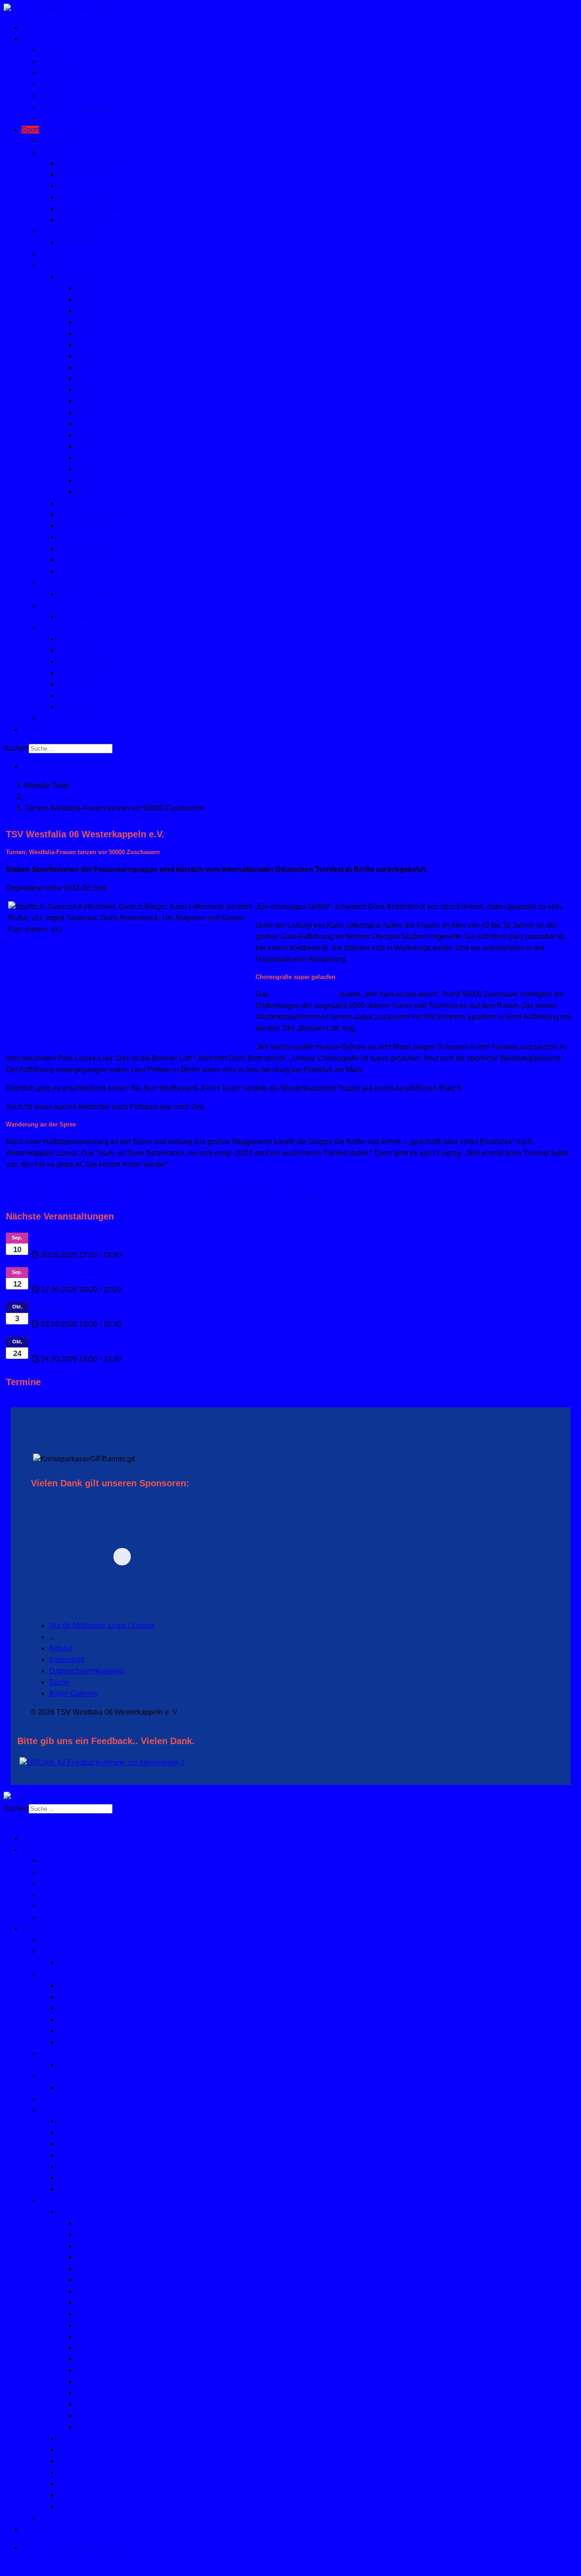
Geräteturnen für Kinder (96, 707)
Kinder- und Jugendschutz (82, 107)
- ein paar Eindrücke (91, 617)
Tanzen (52, 605)
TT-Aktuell (75, 571)
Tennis (51, 254)
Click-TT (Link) (82, 526)
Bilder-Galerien (74, 1694)
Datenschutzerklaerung (86, 1671)
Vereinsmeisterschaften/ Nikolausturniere (124, 503)
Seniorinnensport (86, 673)
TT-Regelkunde (83, 537)
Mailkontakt (58, 73)
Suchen (16, 748)
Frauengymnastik (86, 696)
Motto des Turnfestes (304, 994)
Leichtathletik (61, 583)
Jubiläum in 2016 (86, 560)
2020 (84, 345)
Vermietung (50, 1307)
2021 (84, 333)
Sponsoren (58, 84)
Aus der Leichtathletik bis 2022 (108, 594)
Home (38, 27)
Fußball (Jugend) (68, 231)
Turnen (51, 627)
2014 (84, 401)
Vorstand (54, 50)
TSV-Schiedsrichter (89, 197)
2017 (84, 379)
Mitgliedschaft (62, 61)
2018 (84, 367)
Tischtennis (58, 265)
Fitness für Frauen (87, 661)
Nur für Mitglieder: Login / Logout (101, 1625)
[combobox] (71, 749)
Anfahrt (61, 1648)
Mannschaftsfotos (86, 277)
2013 (84, 424)
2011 (84, 446)
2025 (84, 288)
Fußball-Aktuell (83, 220)
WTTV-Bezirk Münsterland (101, 514)
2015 (84, 412)
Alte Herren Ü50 (84, 175)
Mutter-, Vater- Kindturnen (99, 639)
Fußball (52, 152)
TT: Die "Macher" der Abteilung (108, 548)
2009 (84, 469)
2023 (84, 311)
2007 (84, 492)
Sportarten (47, 130)
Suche (59, 1682)
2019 (84, 356)
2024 (84, 299)
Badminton (57, 140)
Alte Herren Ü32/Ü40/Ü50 (100, 163)
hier (116, 888)
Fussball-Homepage (91, 209)
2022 (84, 322)
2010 (84, 458)
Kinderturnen (79, 650)
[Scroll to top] (6, 2566)
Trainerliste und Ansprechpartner (111, 186)
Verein (39, 39)
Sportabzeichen (65, 718)
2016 (84, 390)
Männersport (78, 684)
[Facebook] (25, 767)
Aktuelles (41, 730)
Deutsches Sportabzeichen (75, 1238)
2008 (84, 480)
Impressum (67, 1659)
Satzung (53, 96)
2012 (84, 435)
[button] (185, 1556)
